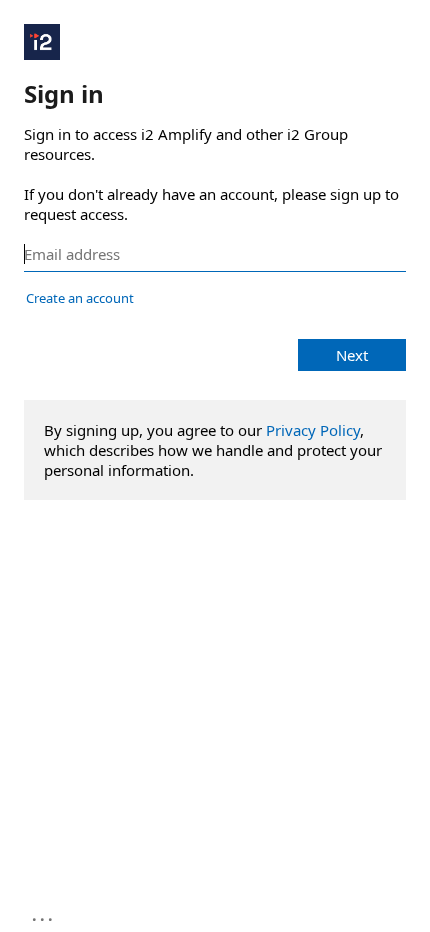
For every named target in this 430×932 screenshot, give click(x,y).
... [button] (44, 915)
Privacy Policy (313, 430)
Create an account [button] (80, 298)
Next (352, 355)
